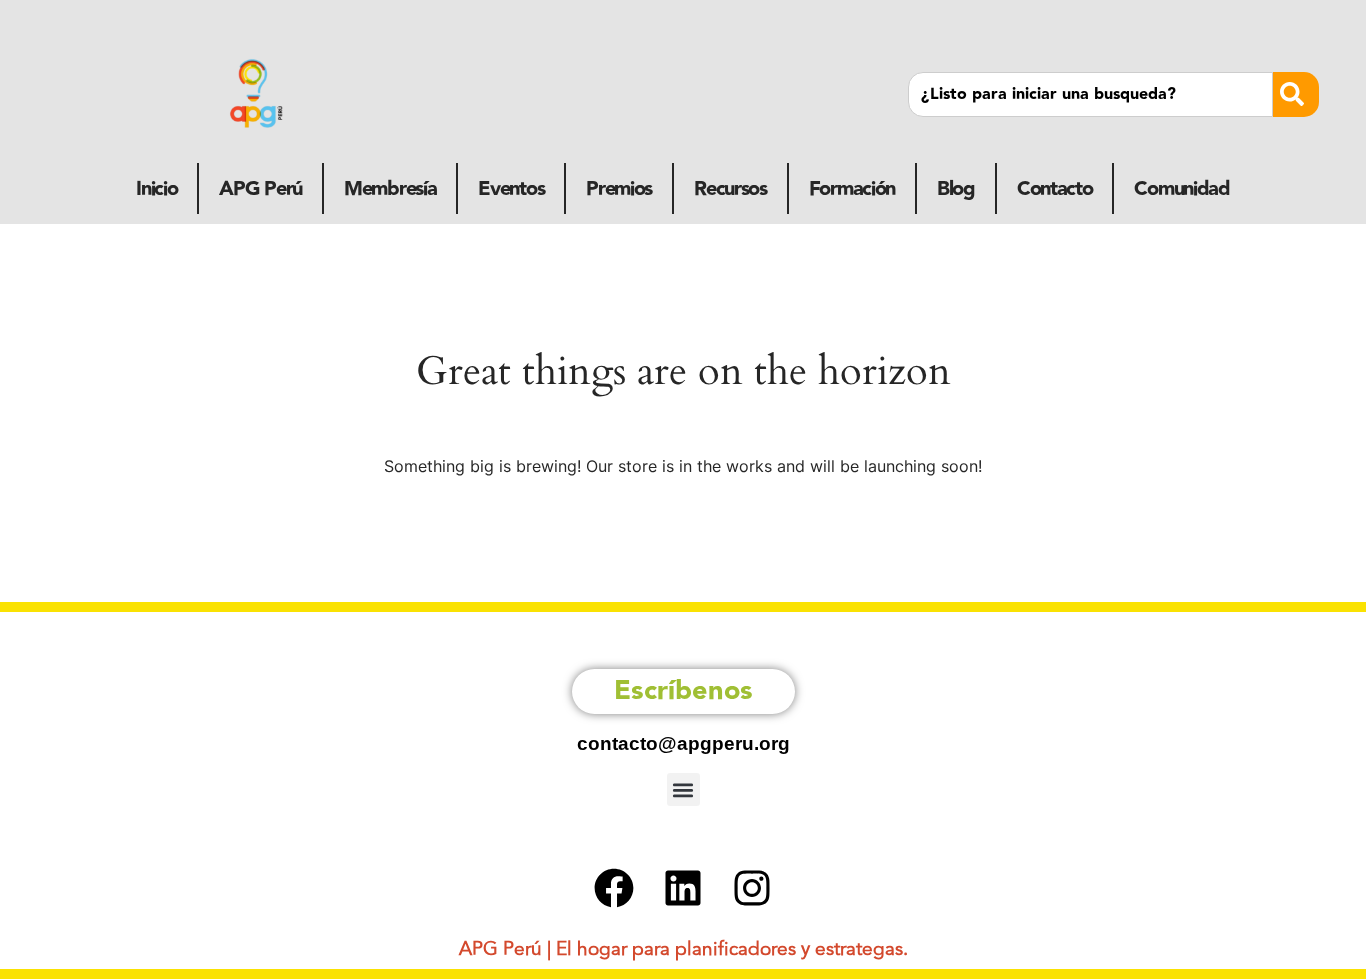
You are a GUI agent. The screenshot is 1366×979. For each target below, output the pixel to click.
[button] (683, 789)
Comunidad (1181, 189)
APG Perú (260, 189)
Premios (619, 189)
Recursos (730, 189)
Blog (956, 189)
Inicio (156, 189)
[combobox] (1090, 94)
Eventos (511, 189)
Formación (852, 189)
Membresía (390, 189)
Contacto (1055, 189)
